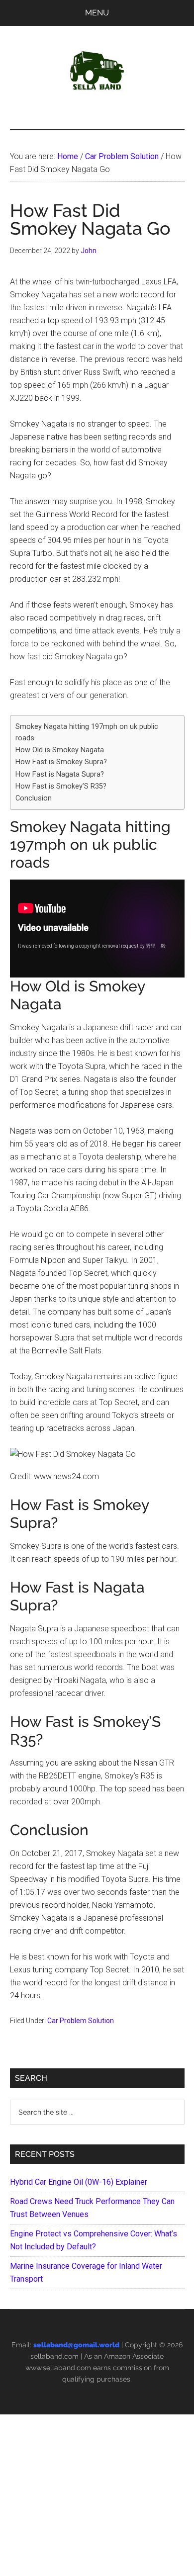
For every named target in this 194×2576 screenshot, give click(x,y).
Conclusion (34, 798)
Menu (97, 13)
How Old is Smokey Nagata (60, 750)
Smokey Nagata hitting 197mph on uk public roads (87, 732)
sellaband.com (54, 2356)
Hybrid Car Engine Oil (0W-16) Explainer (79, 2182)
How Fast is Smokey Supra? (61, 762)
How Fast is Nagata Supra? (60, 774)
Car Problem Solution (81, 2021)
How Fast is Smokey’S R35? (61, 786)
